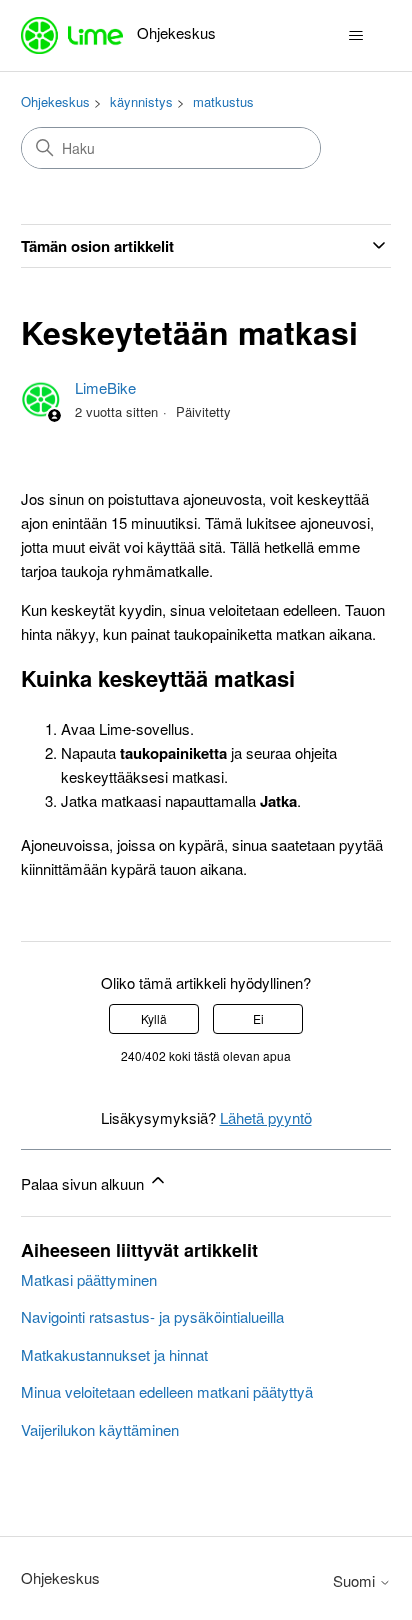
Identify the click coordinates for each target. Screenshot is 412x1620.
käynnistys (141, 101)
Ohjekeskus (55, 101)
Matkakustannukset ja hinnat (114, 1354)
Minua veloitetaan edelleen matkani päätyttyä (167, 1391)
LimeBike (105, 387)
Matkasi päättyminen (89, 1279)
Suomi (356, 1580)
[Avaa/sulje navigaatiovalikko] (355, 36)
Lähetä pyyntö (266, 1117)
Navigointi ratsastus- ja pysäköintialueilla (152, 1316)
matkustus (223, 101)
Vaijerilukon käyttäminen (100, 1429)
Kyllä (154, 1018)
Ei (258, 1018)
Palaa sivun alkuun (84, 1183)
